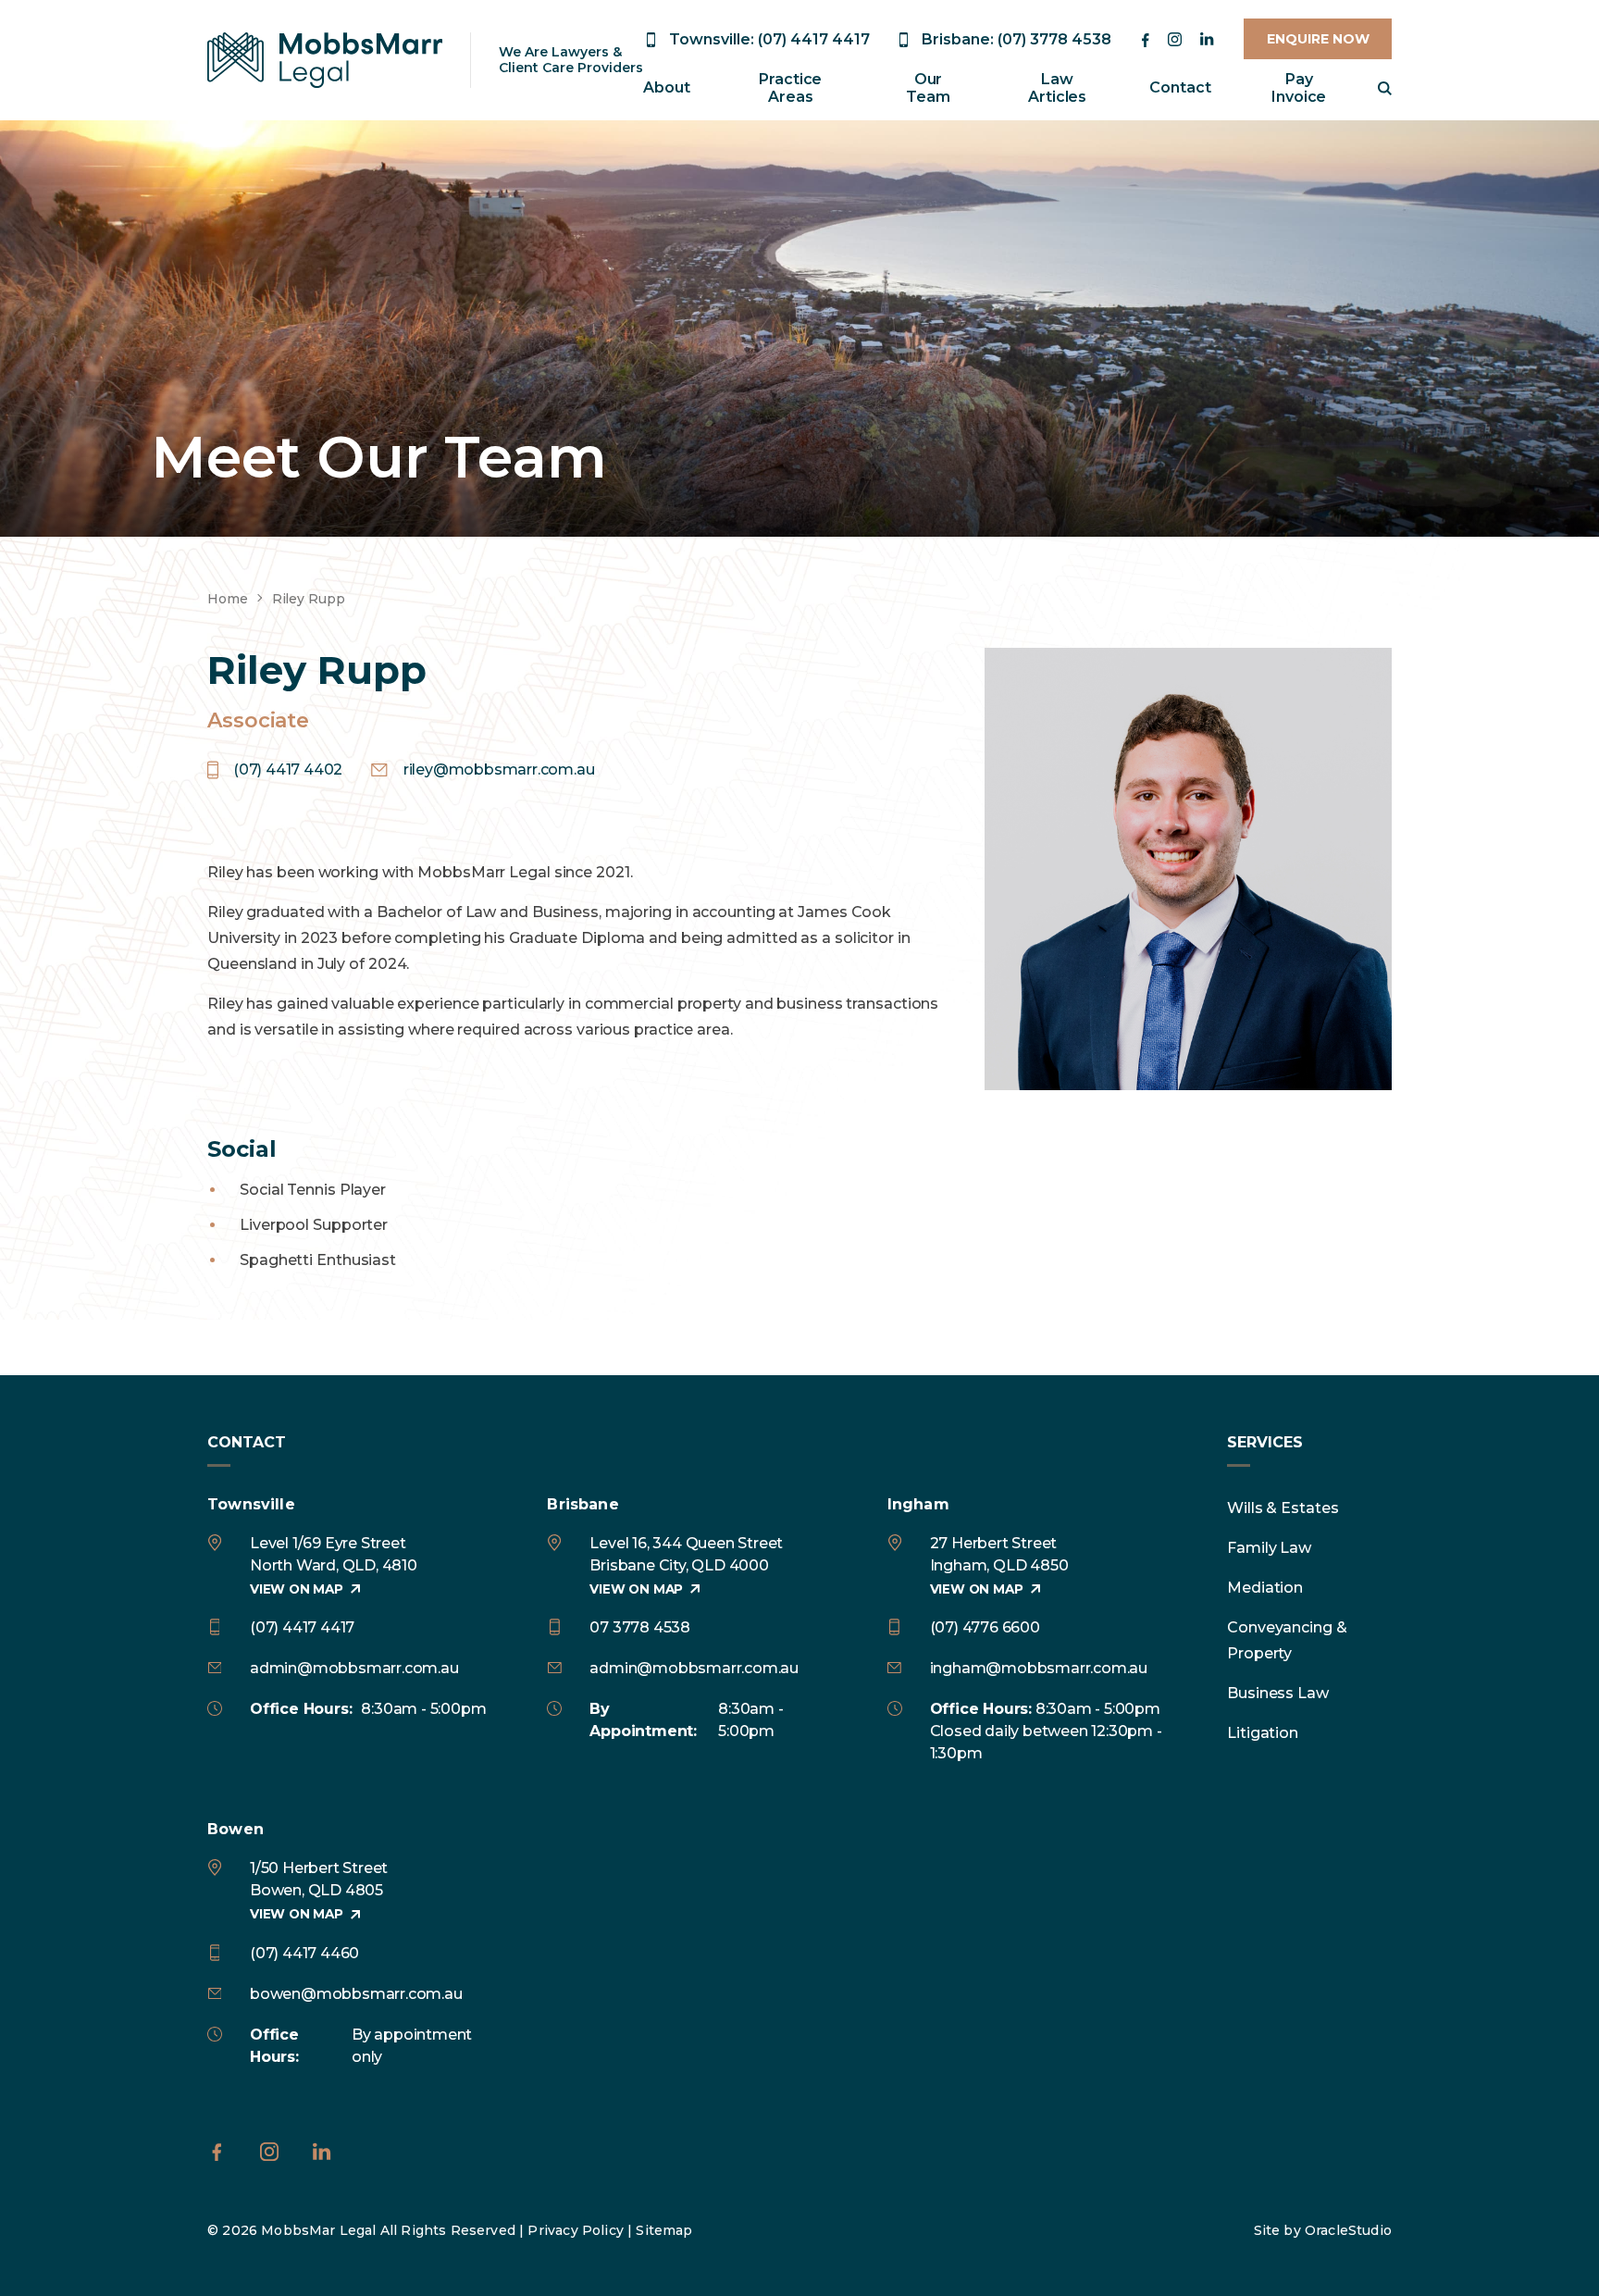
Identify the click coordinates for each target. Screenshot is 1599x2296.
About (667, 87)
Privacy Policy (575, 2230)
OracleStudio (1348, 2230)
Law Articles (1057, 88)
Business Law (1278, 1693)
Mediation (1265, 1588)
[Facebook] (1145, 40)
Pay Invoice (1299, 88)
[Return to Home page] (325, 60)
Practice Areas (790, 88)
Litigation (1263, 1733)
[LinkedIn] (1207, 39)
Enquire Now (1318, 39)
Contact (1180, 87)
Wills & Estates (1283, 1508)
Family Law (1269, 1548)
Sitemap (664, 2230)
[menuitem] (667, 88)
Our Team (928, 88)
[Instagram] (1175, 39)
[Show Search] (1385, 88)
